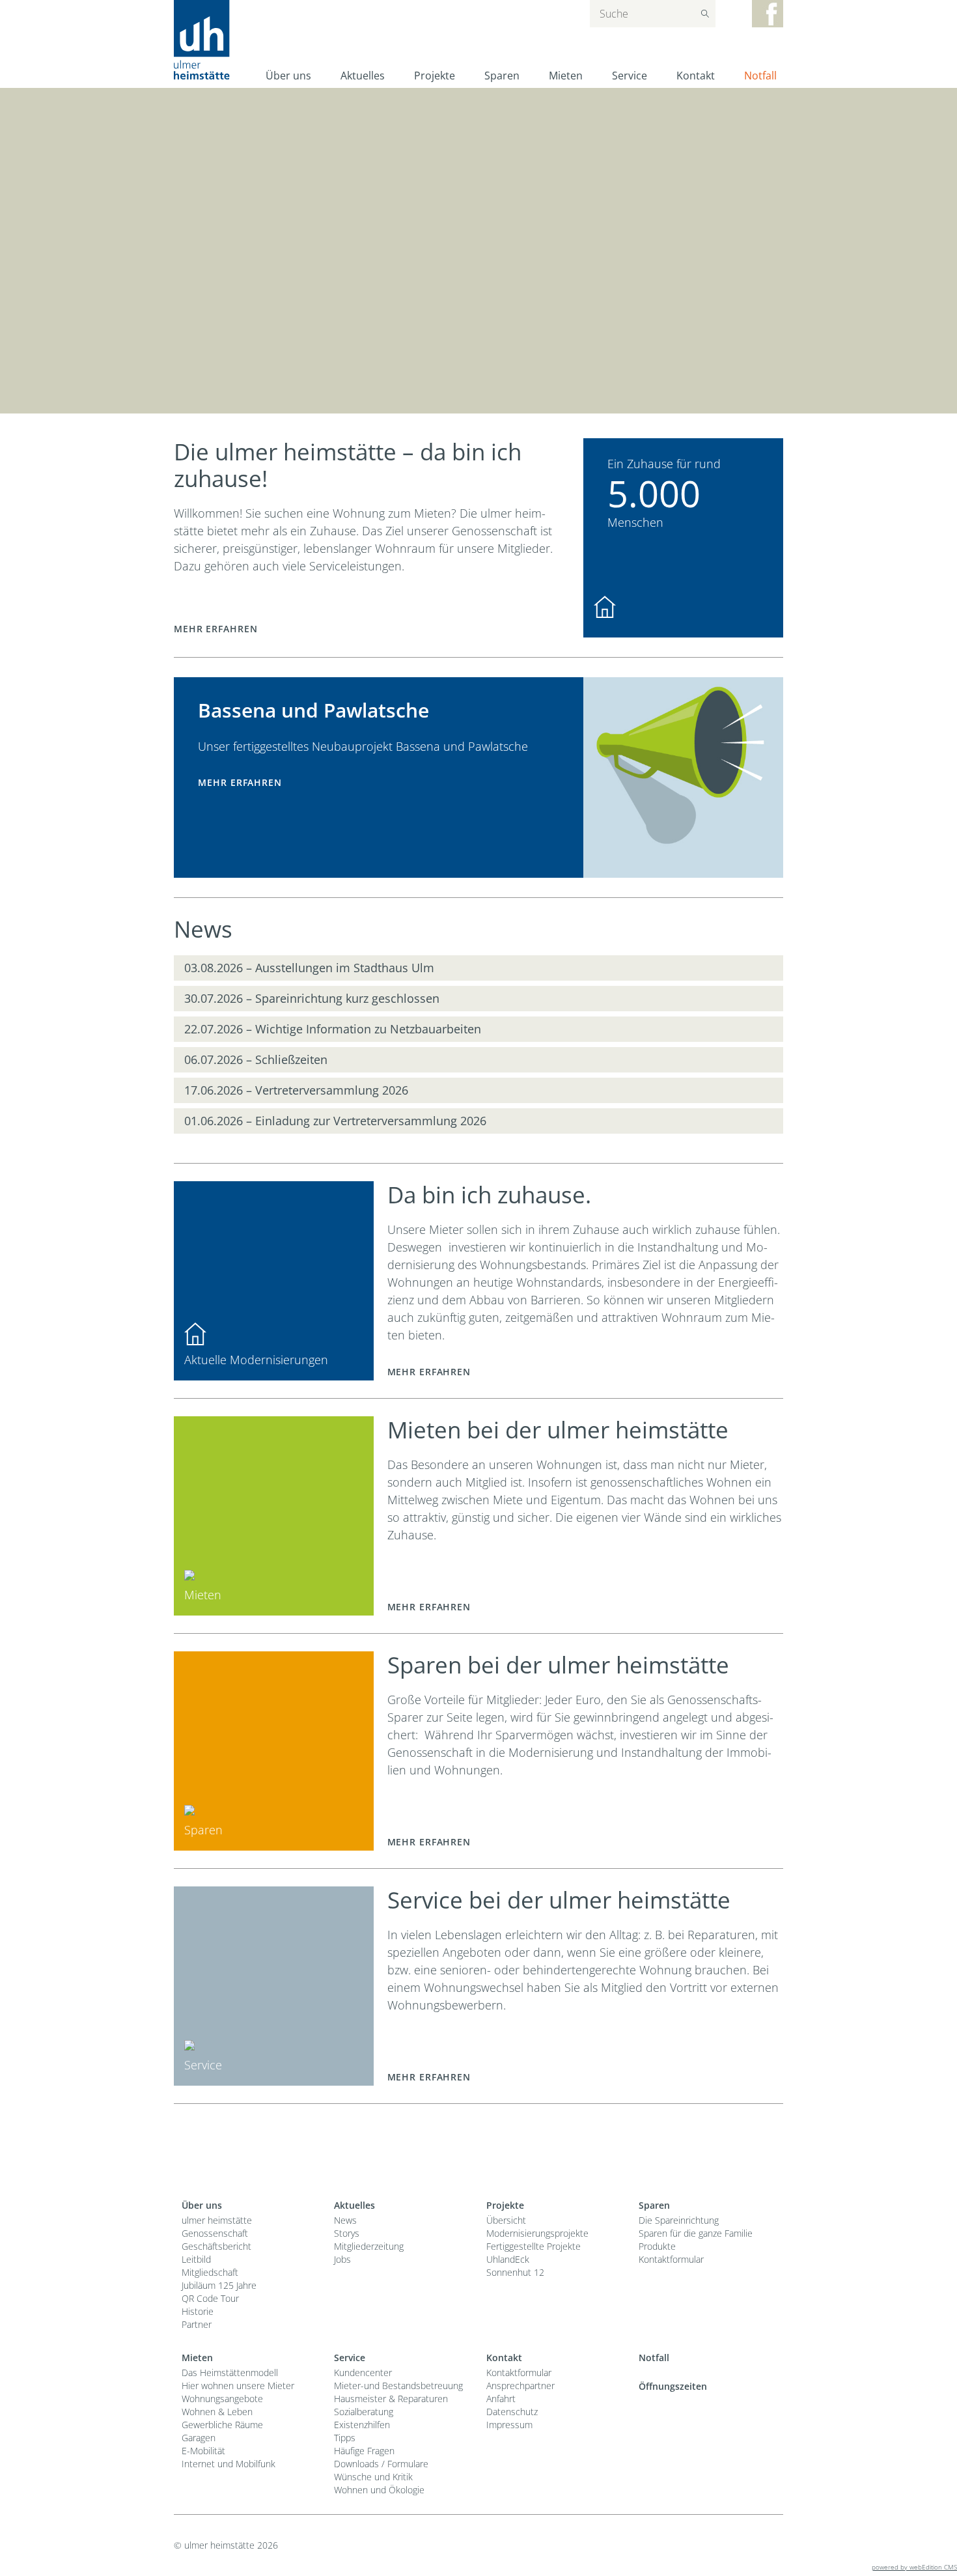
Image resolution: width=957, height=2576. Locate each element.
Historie (198, 2311)
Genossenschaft (215, 2233)
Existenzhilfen (362, 2425)
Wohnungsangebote (222, 2399)
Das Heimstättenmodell (230, 2373)
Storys (347, 2233)
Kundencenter (363, 2373)
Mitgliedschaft (210, 2272)
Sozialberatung (364, 2412)
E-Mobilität (203, 2451)
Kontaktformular (671, 2259)
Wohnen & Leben (217, 2412)
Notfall (760, 76)
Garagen (199, 2438)
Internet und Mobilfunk (229, 2464)
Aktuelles (363, 76)
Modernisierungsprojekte (537, 2233)
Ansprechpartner (520, 2386)
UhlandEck (508, 2259)
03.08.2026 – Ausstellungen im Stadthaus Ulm (309, 968)
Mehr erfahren (215, 629)
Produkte (657, 2246)
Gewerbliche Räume (222, 2425)
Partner (197, 2324)
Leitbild (196, 2259)
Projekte (435, 76)
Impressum (509, 2425)
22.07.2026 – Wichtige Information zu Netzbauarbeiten (333, 1029)
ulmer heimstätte (217, 2220)
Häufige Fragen (364, 2451)
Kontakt (696, 76)
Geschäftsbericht (216, 2246)
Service (630, 76)
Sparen (502, 76)
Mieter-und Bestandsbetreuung (398, 2386)
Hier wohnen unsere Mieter (238, 2386)
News (345, 2220)
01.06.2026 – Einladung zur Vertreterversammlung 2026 (335, 1121)
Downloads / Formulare (381, 2464)
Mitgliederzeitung (369, 2246)
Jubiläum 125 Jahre (219, 2285)
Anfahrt (501, 2399)
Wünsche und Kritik (373, 2477)
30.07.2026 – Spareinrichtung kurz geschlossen (312, 998)
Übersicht (506, 2220)
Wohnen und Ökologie (379, 2490)
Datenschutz (512, 2412)
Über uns (288, 76)
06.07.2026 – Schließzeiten (256, 1059)
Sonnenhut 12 (515, 2272)
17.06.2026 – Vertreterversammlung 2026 (296, 1090)
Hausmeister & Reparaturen (391, 2399)
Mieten (566, 76)
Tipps (345, 2438)
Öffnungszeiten (673, 2386)
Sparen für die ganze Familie (696, 2233)
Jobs (342, 2259)
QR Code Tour (210, 2298)
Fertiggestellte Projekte (534, 2246)
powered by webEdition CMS (914, 2567)
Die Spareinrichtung (679, 2220)
